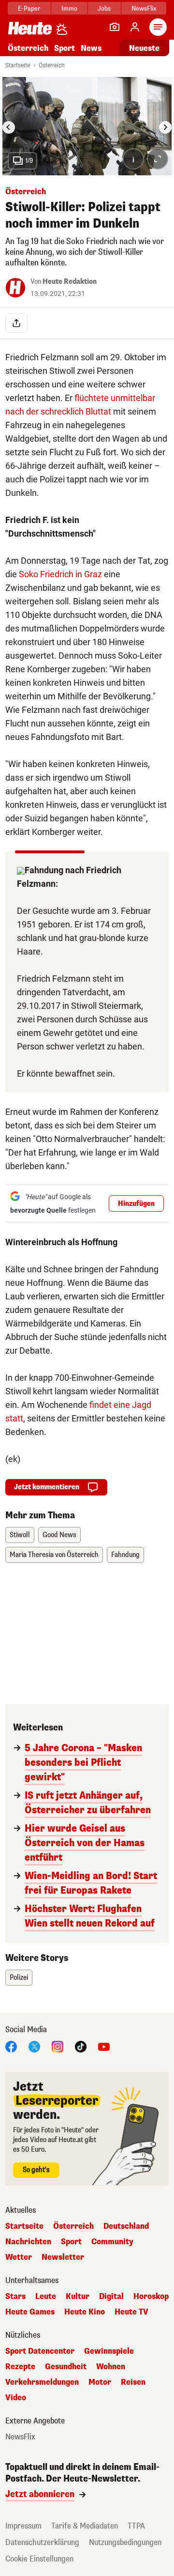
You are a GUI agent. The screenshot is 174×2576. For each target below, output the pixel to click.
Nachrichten (28, 2242)
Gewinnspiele (109, 2351)
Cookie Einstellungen (39, 2559)
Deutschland (126, 2226)
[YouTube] (104, 2046)
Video (16, 2398)
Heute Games (30, 2312)
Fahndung (125, 1555)
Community (112, 2242)
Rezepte (20, 2367)
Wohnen (111, 2367)
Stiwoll (20, 1535)
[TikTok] (81, 2046)
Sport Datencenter (40, 2351)
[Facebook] (11, 2046)
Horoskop (151, 2297)
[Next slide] (165, 127)
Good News (59, 1535)
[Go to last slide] (9, 127)
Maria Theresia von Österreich (54, 1555)
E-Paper (29, 8)
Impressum (23, 2526)
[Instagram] (58, 2046)
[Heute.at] (30, 28)
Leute (46, 2297)
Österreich (28, 48)
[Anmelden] (135, 27)
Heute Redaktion (70, 282)
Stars (15, 2297)
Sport (65, 48)
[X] (34, 2046)
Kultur (78, 2297)
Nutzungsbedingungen (125, 2542)
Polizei (19, 1978)
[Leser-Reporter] (115, 27)
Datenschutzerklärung (42, 2542)
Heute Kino (85, 2312)
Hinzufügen (136, 1204)
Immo (69, 8)
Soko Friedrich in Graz (60, 574)
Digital (111, 2297)
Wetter (19, 2257)
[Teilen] (16, 323)
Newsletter (63, 2257)
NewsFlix (144, 8)
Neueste (144, 48)
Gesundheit (66, 2367)
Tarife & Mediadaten (85, 2526)
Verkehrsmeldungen (42, 2382)
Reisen (133, 2382)
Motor (100, 2382)
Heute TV (131, 2312)
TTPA (136, 2526)
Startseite (18, 65)
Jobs (104, 8)
